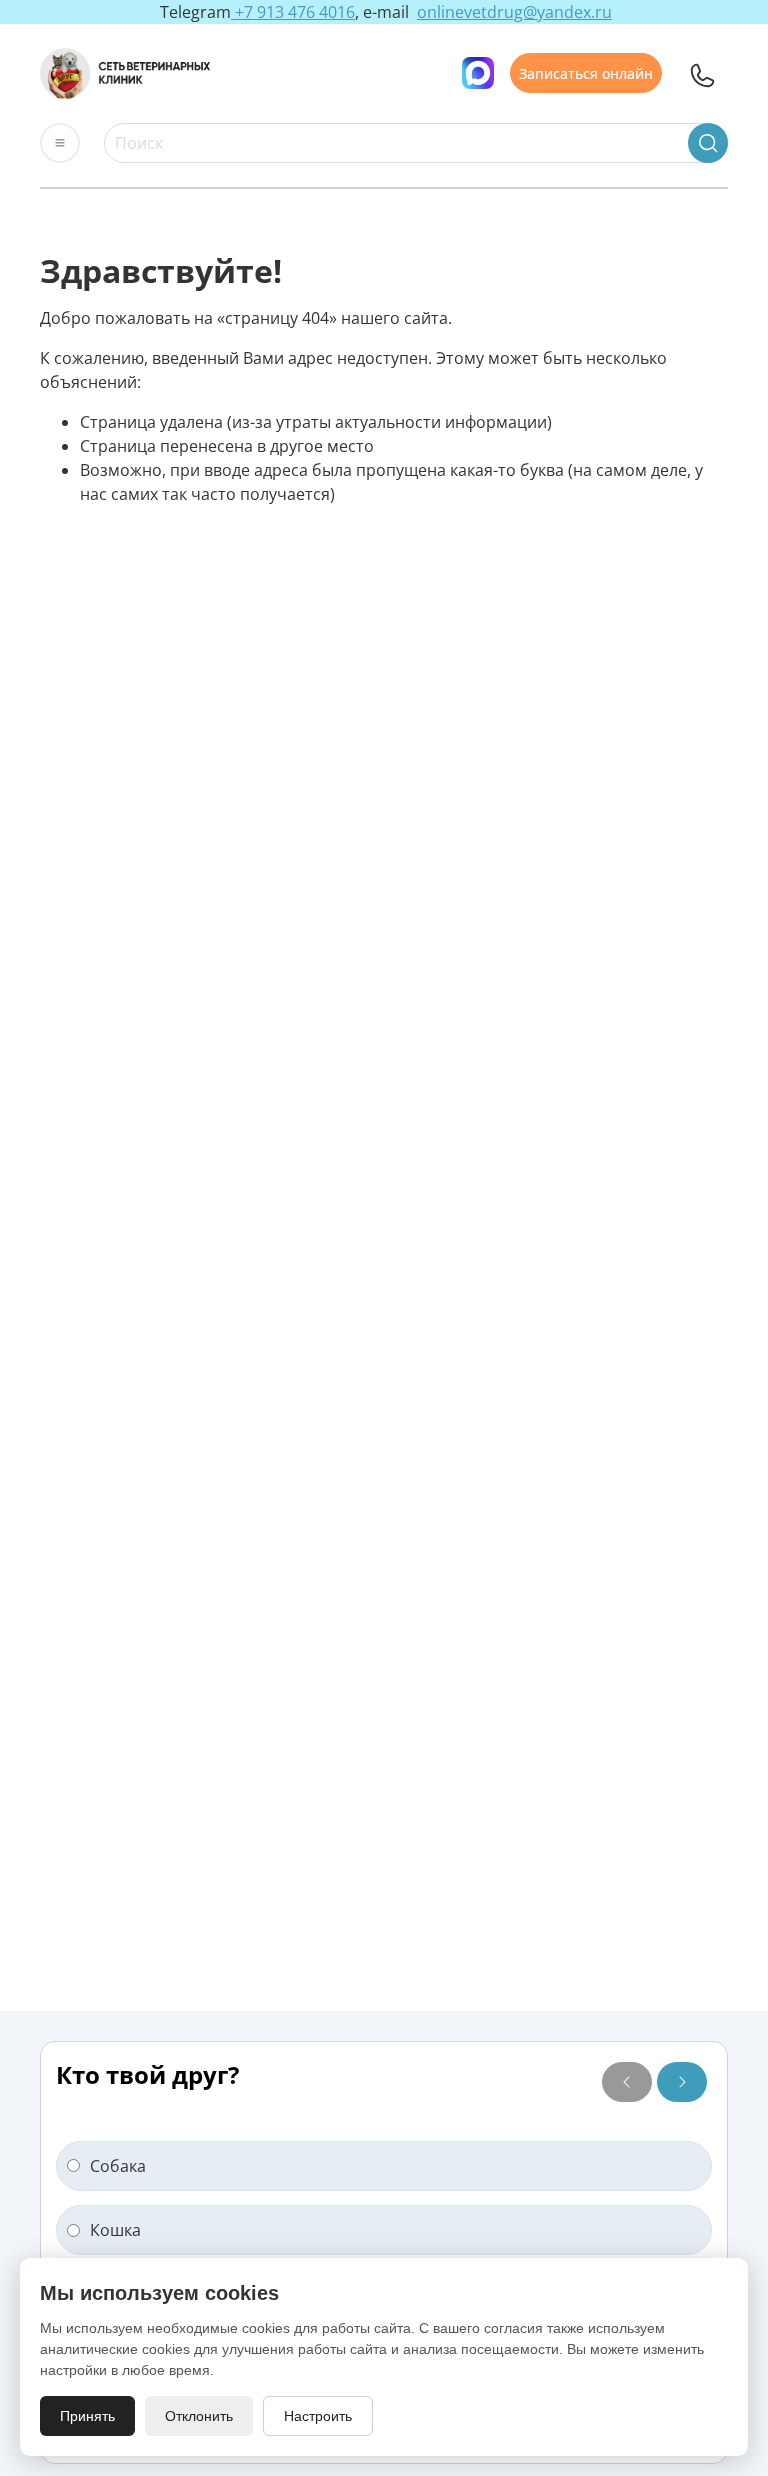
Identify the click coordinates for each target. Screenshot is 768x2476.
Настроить (318, 2416)
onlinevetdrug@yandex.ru (514, 12)
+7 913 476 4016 (293, 12)
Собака (118, 2166)
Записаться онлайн (586, 72)
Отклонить (199, 2416)
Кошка (115, 2230)
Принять (87, 2416)
